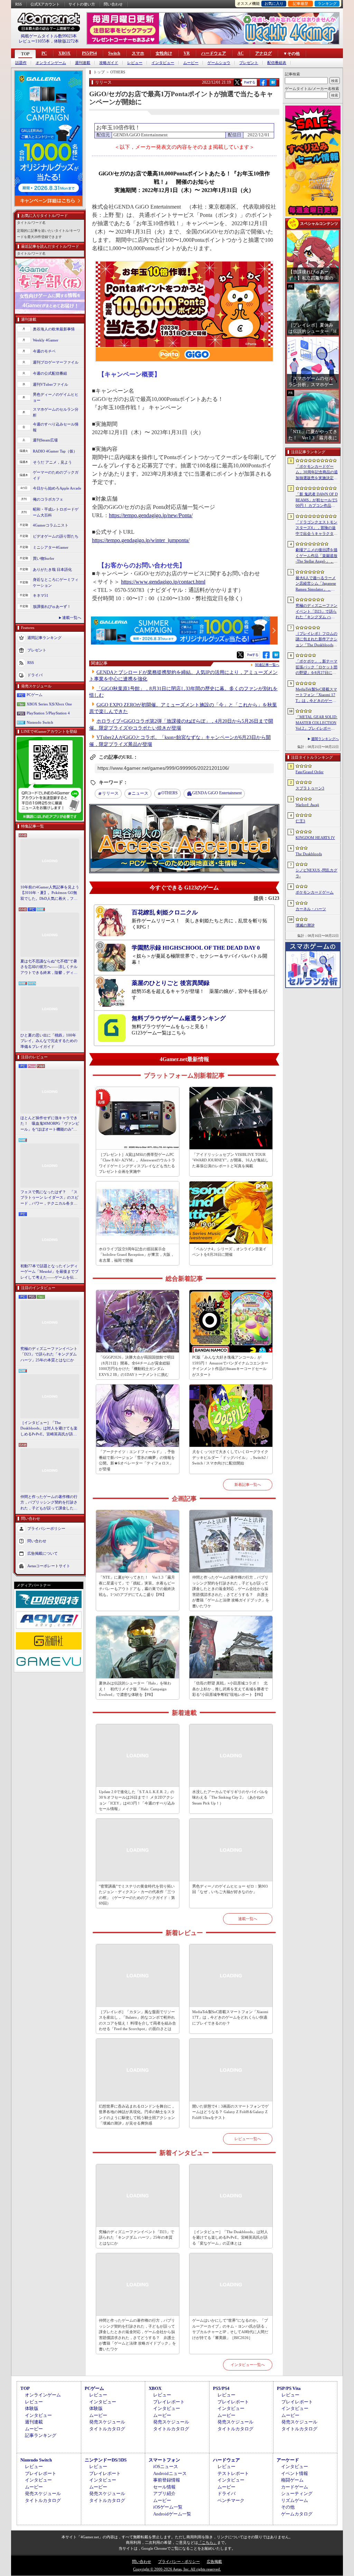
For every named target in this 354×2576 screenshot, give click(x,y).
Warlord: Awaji (307, 805)
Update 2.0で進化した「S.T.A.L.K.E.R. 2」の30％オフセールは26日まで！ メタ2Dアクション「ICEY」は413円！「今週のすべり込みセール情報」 (137, 1800)
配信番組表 (277, 63)
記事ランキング (41, 2435)
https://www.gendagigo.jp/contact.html (163, 582)
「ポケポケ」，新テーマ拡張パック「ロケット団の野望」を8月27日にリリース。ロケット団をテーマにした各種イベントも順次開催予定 (316, 667)
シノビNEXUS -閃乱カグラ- (316, 873)
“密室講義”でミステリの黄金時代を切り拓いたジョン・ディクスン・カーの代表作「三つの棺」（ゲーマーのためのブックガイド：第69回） (137, 1895)
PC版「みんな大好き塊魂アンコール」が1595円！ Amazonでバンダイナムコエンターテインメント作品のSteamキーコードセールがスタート (230, 1366)
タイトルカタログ (107, 2429)
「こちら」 (208, 2542)
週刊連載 (83, 63)
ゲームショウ (219, 63)
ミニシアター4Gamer (51, 547)
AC (241, 53)
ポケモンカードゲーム (315, 892)
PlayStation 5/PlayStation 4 (48, 713)
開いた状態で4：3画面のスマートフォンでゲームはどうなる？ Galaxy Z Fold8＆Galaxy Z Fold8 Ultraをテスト (230, 2112)
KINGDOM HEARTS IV (315, 838)
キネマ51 (41, 595)
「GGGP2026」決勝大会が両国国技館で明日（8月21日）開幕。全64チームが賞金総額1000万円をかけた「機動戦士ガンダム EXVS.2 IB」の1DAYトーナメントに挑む (137, 1366)
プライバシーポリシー (46, 1528)
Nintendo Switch (40, 722)
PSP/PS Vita (289, 2388)
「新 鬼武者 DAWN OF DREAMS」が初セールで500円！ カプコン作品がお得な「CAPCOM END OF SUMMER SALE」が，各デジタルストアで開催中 (317, 500)
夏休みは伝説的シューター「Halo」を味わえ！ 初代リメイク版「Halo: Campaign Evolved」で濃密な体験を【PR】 (135, 1689)
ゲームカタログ (297, 2514)
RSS (18, 4)
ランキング (327, 3)
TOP (25, 54)
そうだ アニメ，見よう (52, 462)
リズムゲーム (295, 2500)
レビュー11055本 (34, 41)
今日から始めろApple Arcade (57, 488)
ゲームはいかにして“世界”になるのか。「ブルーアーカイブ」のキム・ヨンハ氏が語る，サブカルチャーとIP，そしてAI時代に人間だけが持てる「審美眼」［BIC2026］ (230, 2329)
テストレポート (233, 2473)
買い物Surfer (44, 558)
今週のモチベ (44, 351)
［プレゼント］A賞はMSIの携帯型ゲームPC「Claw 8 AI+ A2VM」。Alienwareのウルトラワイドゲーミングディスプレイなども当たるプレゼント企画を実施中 (137, 1163)
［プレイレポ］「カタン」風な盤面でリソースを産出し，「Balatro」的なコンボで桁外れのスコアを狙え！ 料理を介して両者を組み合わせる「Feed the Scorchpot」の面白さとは (137, 2020)
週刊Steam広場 (45, 440)
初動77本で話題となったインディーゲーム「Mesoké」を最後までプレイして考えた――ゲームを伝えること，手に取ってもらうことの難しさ (49, 1272)
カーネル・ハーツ (311, 909)
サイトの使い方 (82, 4)
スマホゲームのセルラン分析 (56, 412)
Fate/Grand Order (310, 772)
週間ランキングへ (325, 739)
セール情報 (164, 2487)
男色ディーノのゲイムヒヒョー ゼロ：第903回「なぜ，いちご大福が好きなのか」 (230, 1889)
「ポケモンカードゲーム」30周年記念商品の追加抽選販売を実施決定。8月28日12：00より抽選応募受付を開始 (317, 473)
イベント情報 (295, 2473)
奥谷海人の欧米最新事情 (54, 329)
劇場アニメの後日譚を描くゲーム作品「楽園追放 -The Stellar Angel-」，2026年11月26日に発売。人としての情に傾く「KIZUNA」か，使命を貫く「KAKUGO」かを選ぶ (317, 556)
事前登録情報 (167, 2480)
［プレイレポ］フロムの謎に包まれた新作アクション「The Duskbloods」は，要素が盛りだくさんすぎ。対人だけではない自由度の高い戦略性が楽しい (316, 640)
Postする (250, 82)
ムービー (191, 63)
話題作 (21, 63)
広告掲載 (214, 2561)
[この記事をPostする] (237, 82)
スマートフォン (164, 2460)
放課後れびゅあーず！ (52, 606)
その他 (288, 2507)
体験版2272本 (66, 41)
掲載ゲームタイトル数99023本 (49, 36)
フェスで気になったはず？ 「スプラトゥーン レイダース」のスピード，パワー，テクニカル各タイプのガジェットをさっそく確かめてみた (49, 1198)
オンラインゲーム (51, 63)
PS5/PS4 (89, 53)
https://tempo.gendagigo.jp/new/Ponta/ (151, 515)
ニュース (140, 793)
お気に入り (274, 3)
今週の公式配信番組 (50, 373)
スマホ (138, 53)
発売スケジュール (107, 2422)
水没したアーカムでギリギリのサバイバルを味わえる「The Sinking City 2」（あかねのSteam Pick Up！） (230, 1797)
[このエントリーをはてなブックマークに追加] (273, 85)
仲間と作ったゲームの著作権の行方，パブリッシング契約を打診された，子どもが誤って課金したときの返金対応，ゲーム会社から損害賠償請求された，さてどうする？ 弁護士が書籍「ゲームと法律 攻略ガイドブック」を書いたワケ (49, 1503)
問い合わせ (113, 4)
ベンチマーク (231, 2500)
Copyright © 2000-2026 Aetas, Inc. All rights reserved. (177, 2569)
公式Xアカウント (45, 4)
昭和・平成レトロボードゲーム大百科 (56, 512)
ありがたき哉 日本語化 (52, 569)
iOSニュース (166, 2467)
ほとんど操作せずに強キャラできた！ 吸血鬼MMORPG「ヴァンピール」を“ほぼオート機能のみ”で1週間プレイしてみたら (50, 1124)
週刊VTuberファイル (50, 384)
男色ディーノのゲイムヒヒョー (56, 397)
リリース (110, 793)
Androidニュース (170, 2473)
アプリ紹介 (164, 2493)
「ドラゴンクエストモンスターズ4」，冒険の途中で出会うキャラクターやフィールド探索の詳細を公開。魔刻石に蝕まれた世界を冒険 (316, 528)
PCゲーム (35, 695)
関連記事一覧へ (267, 665)
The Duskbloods (309, 854)
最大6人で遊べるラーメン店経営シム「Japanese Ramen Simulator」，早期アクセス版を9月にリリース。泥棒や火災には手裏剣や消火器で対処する (316, 584)
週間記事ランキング (44, 638)
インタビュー (163, 63)
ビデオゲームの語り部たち (56, 536)
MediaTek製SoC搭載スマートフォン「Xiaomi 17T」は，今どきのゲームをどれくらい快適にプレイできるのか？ (230, 2017)
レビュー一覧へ (248, 2139)
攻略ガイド (109, 63)
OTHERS (170, 793)
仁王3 (300, 821)
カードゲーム (295, 2487)
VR (187, 53)
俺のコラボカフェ (48, 499)
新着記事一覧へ (248, 1485)
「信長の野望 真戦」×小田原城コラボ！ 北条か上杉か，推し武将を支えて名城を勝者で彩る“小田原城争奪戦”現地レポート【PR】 (230, 1689)
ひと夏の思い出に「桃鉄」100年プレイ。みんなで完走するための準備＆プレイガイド (49, 1041)
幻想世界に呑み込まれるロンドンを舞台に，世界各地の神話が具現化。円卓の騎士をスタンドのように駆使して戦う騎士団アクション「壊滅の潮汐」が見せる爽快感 (137, 2115)
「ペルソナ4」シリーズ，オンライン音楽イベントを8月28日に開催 (229, 1252)
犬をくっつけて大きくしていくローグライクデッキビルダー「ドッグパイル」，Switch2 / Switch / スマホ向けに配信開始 (230, 1457)
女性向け (164, 53)
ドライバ (35, 675)
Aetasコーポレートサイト (49, 1566)
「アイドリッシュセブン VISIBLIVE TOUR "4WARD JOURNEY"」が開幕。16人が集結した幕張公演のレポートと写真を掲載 (230, 1160)
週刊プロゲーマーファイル (56, 362)
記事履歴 (300, 3)
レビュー (135, 63)
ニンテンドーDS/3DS (106, 2460)
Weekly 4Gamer (46, 340)
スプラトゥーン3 (310, 788)
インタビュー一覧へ (248, 2365)
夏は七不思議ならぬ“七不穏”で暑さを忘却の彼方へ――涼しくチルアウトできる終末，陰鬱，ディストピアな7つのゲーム (49, 967)
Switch (114, 53)
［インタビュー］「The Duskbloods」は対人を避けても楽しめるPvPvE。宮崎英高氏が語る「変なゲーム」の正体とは (49, 1429)
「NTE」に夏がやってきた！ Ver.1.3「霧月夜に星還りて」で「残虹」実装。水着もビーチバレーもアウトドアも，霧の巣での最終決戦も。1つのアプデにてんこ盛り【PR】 (137, 1586)
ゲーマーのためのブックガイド (56, 475)
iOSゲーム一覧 (168, 2507)
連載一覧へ (72, 618)
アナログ (263, 53)
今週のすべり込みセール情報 (56, 427)
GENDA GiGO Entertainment (217, 793)
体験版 (32, 2408)
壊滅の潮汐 (305, 925)
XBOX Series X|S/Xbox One (49, 704)
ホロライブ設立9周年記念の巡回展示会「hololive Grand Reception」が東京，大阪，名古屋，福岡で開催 (137, 1255)
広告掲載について (43, 1553)
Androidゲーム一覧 (172, 2514)
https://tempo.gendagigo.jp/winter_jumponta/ (141, 540)
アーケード (288, 2460)
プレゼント (249, 63)
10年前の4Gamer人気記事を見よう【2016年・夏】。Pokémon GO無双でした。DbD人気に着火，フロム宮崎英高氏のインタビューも (50, 893)
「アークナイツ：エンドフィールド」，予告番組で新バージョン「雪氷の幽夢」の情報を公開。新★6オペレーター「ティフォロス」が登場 (137, 1460)
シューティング (297, 2493)
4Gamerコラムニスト (51, 525)
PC (44, 53)
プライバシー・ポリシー (179, 2561)
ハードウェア (214, 53)
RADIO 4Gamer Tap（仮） (55, 451)
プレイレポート (169, 2402)
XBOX (64, 53)
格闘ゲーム (292, 2480)
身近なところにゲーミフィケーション (56, 582)
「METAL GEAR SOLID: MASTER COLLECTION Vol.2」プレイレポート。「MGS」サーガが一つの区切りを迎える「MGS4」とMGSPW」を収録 (317, 723)
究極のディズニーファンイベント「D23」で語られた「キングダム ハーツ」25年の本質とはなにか (49, 1354)
